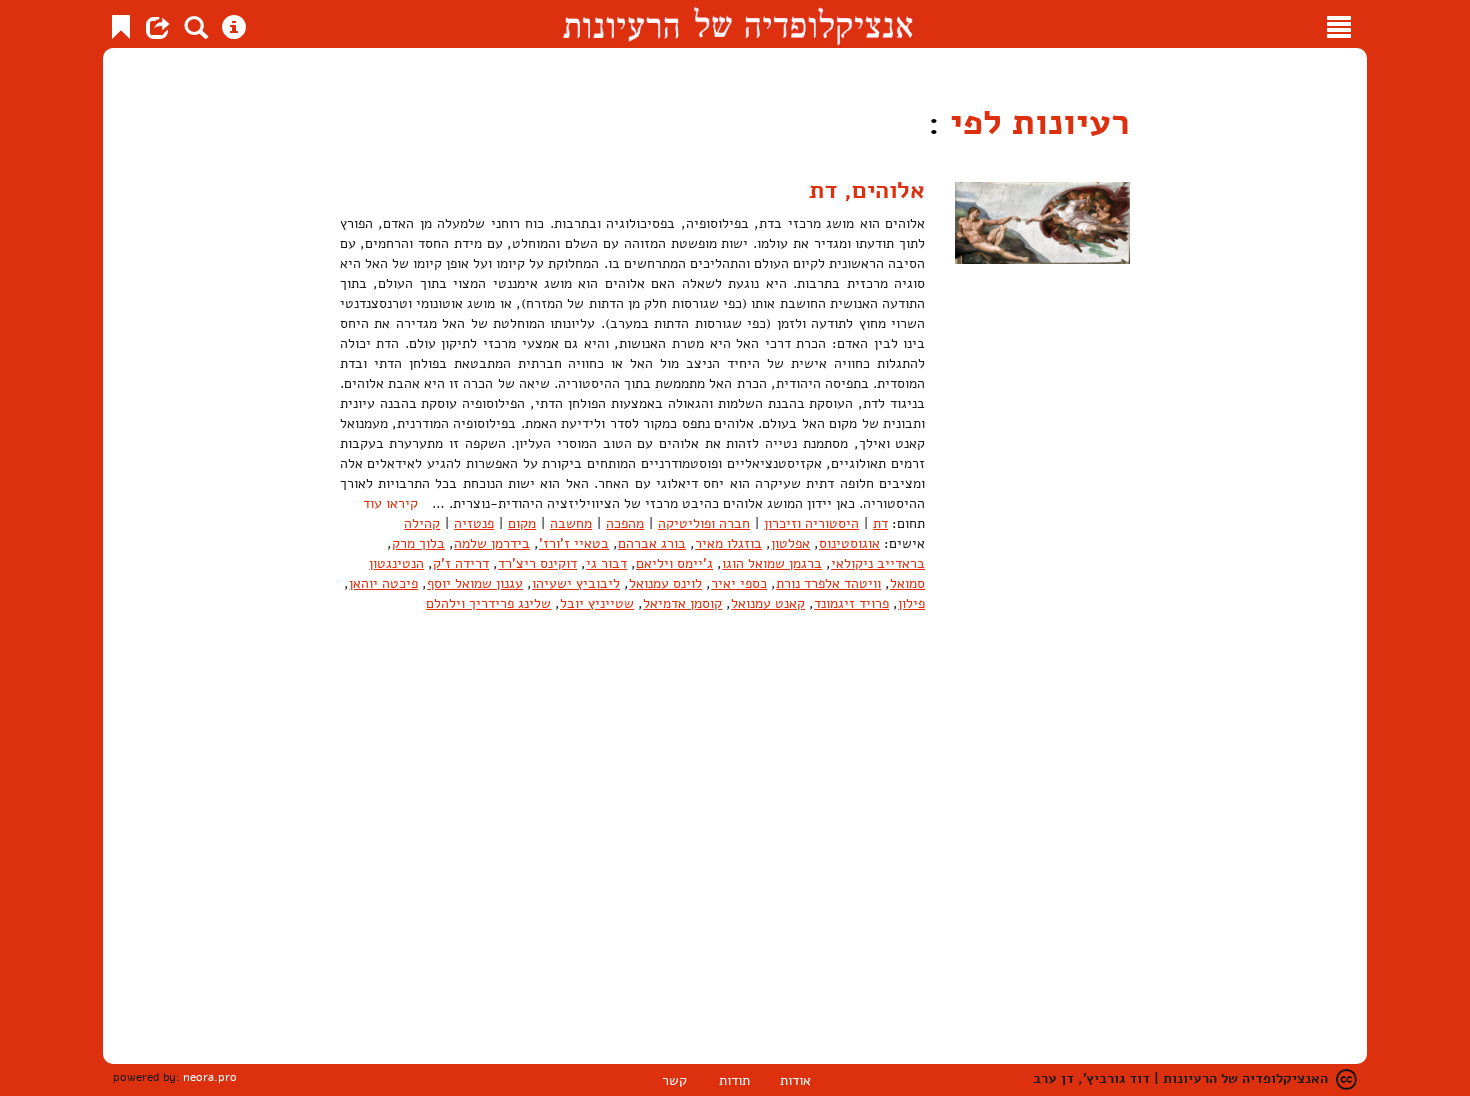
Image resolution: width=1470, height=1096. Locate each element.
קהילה (422, 523)
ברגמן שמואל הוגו (772, 563)
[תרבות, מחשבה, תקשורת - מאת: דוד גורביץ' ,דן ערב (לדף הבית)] (737, 24)
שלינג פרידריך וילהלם (488, 603)
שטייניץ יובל (597, 603)
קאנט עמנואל (768, 603)
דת (880, 523)
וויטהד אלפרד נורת (828, 583)
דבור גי (606, 563)
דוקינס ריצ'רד (537, 563)
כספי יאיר (739, 583)
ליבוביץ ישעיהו (576, 583)
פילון (911, 603)
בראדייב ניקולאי (878, 563)
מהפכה (625, 523)
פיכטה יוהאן (383, 583)
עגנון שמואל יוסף (475, 583)
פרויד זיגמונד (851, 603)
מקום (522, 523)
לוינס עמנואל (665, 583)
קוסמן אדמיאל (682, 603)
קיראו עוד (390, 503)
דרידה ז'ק (461, 563)
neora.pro (210, 1077)
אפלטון (790, 543)
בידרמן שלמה (492, 543)
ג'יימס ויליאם (674, 563)
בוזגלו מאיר (728, 543)
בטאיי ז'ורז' (574, 543)
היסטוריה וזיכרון (811, 523)
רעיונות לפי (1035, 122)
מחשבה (571, 523)
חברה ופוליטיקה (704, 523)
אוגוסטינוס (849, 543)
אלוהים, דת (867, 190)
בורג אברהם (652, 543)
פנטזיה (474, 523)
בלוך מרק (418, 543)
